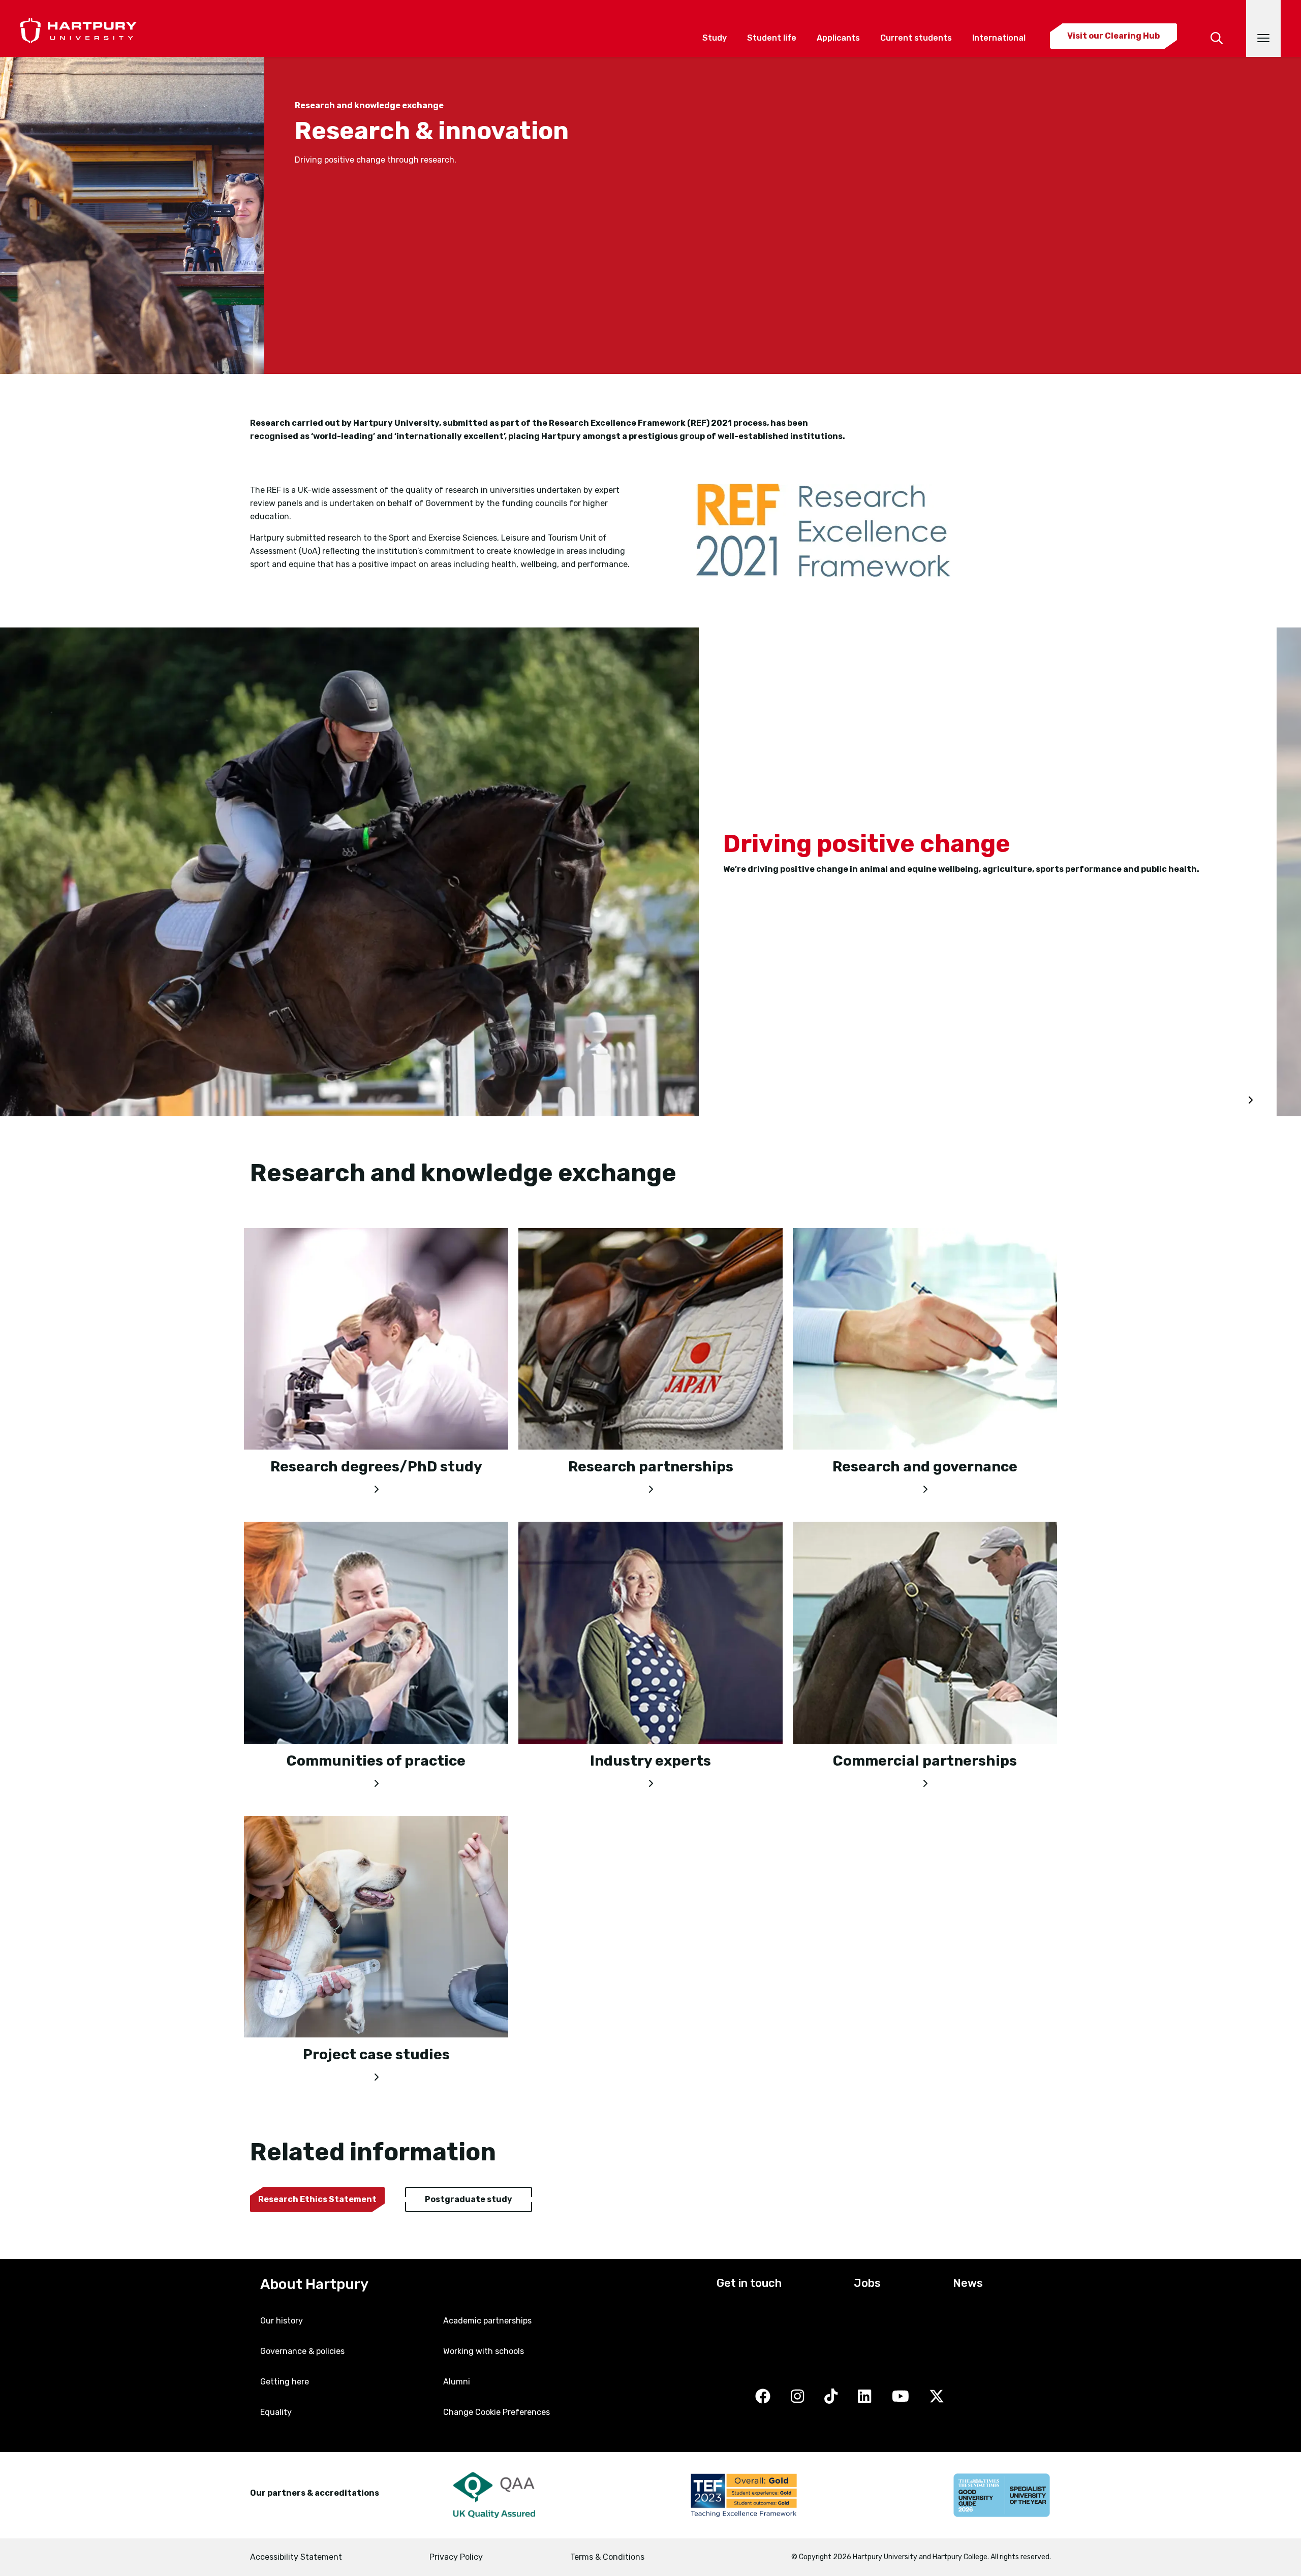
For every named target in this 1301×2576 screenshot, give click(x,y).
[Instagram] (797, 2397)
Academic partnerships (487, 2321)
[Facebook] (763, 2397)
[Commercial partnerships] (925, 1781)
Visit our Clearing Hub (1113, 36)
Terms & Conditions (607, 2557)
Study (715, 38)
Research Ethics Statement (317, 2199)
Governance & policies (302, 2351)
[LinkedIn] (864, 2397)
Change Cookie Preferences (497, 2412)
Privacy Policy (456, 2557)
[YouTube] (901, 2397)
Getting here (285, 2382)
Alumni (457, 2382)
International (999, 38)
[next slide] (1250, 1101)
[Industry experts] (650, 1781)
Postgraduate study (469, 2199)
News (968, 2283)
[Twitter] (937, 2397)
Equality (276, 2412)
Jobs (867, 2283)
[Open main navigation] (1263, 28)
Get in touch (749, 2283)
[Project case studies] (376, 2075)
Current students (916, 38)
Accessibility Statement (296, 2557)
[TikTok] (831, 2397)
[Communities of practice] (376, 1781)
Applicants (838, 38)
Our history (282, 2321)
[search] (1217, 24)
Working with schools (484, 2351)
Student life (772, 38)
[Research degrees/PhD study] (376, 1487)
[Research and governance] (925, 1487)
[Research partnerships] (650, 1487)
